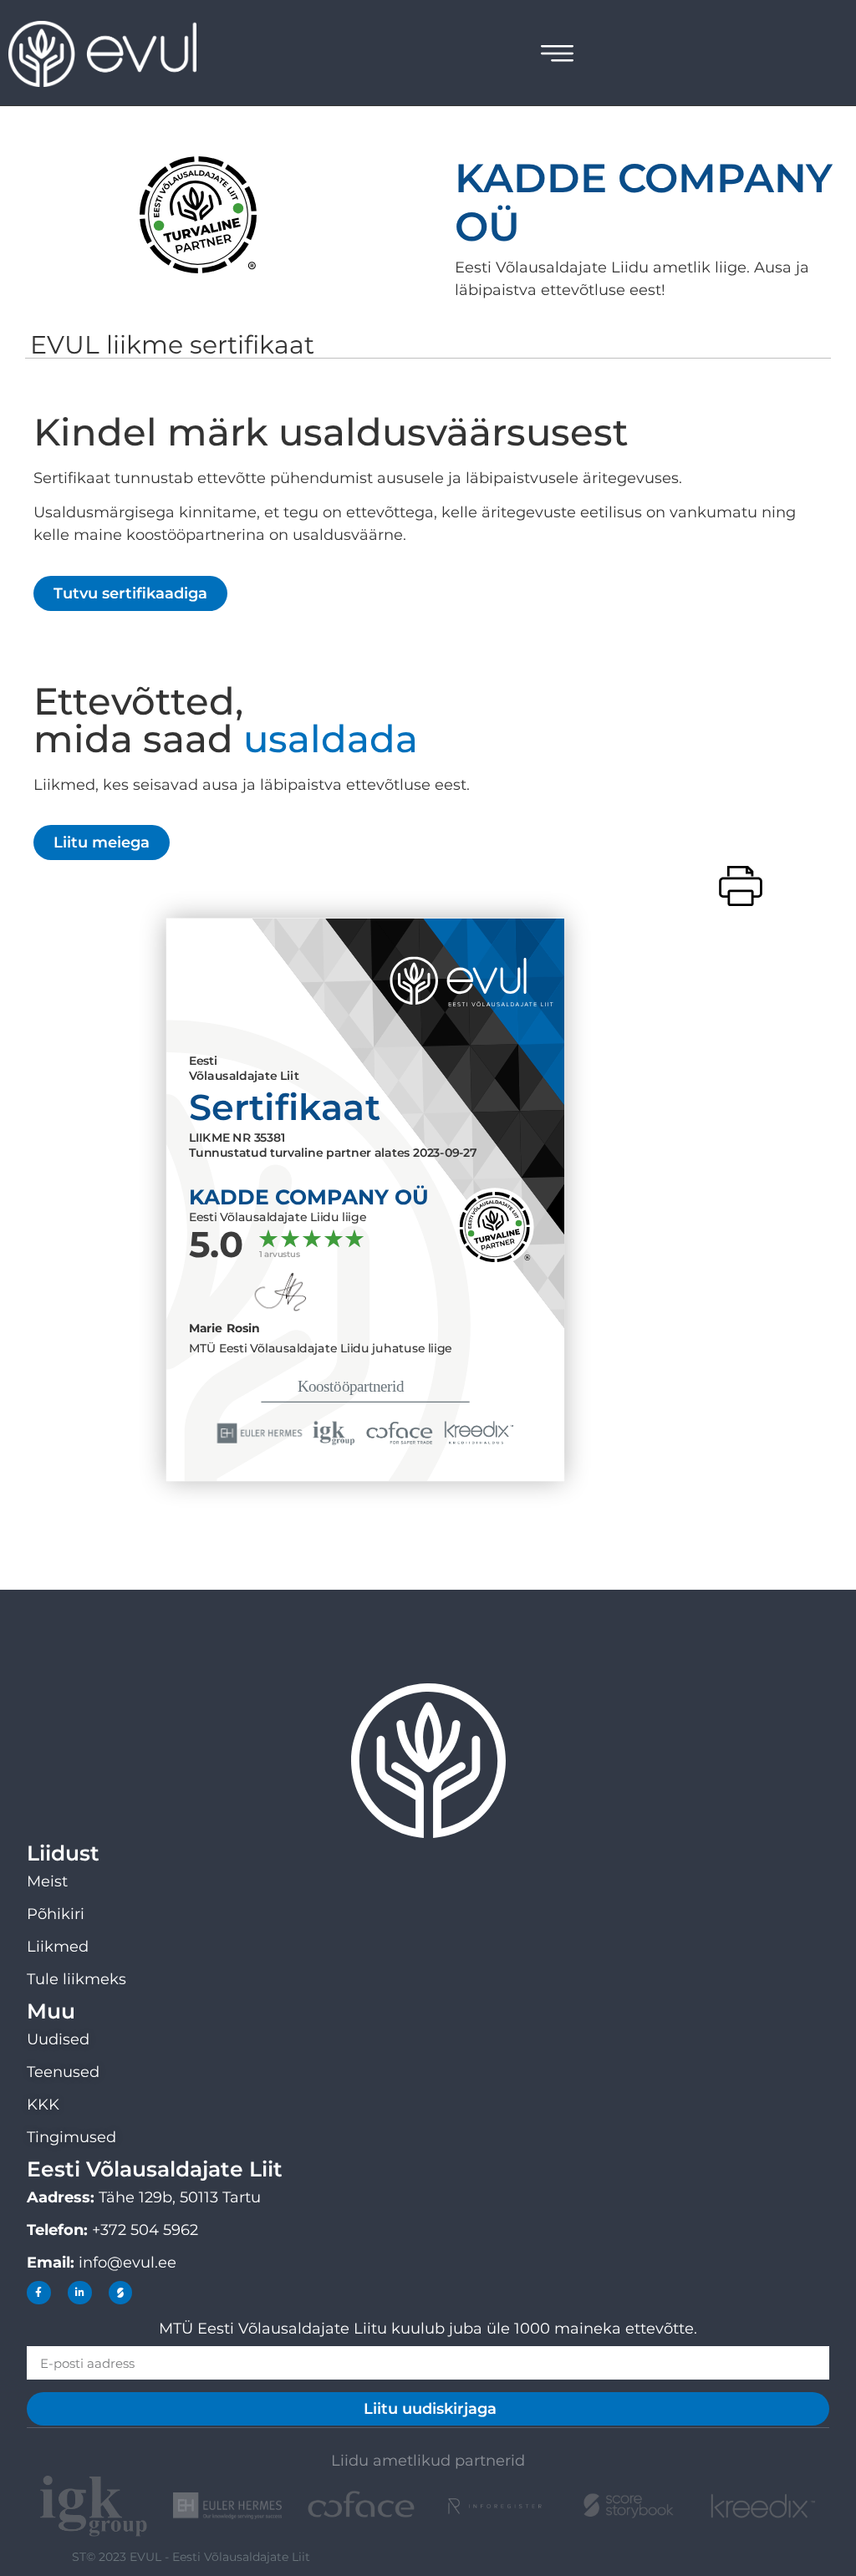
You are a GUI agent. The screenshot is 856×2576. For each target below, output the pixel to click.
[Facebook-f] (39, 2293)
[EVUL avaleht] (113, 54)
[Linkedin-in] (80, 2293)
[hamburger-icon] (557, 56)
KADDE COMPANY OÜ (644, 202)
